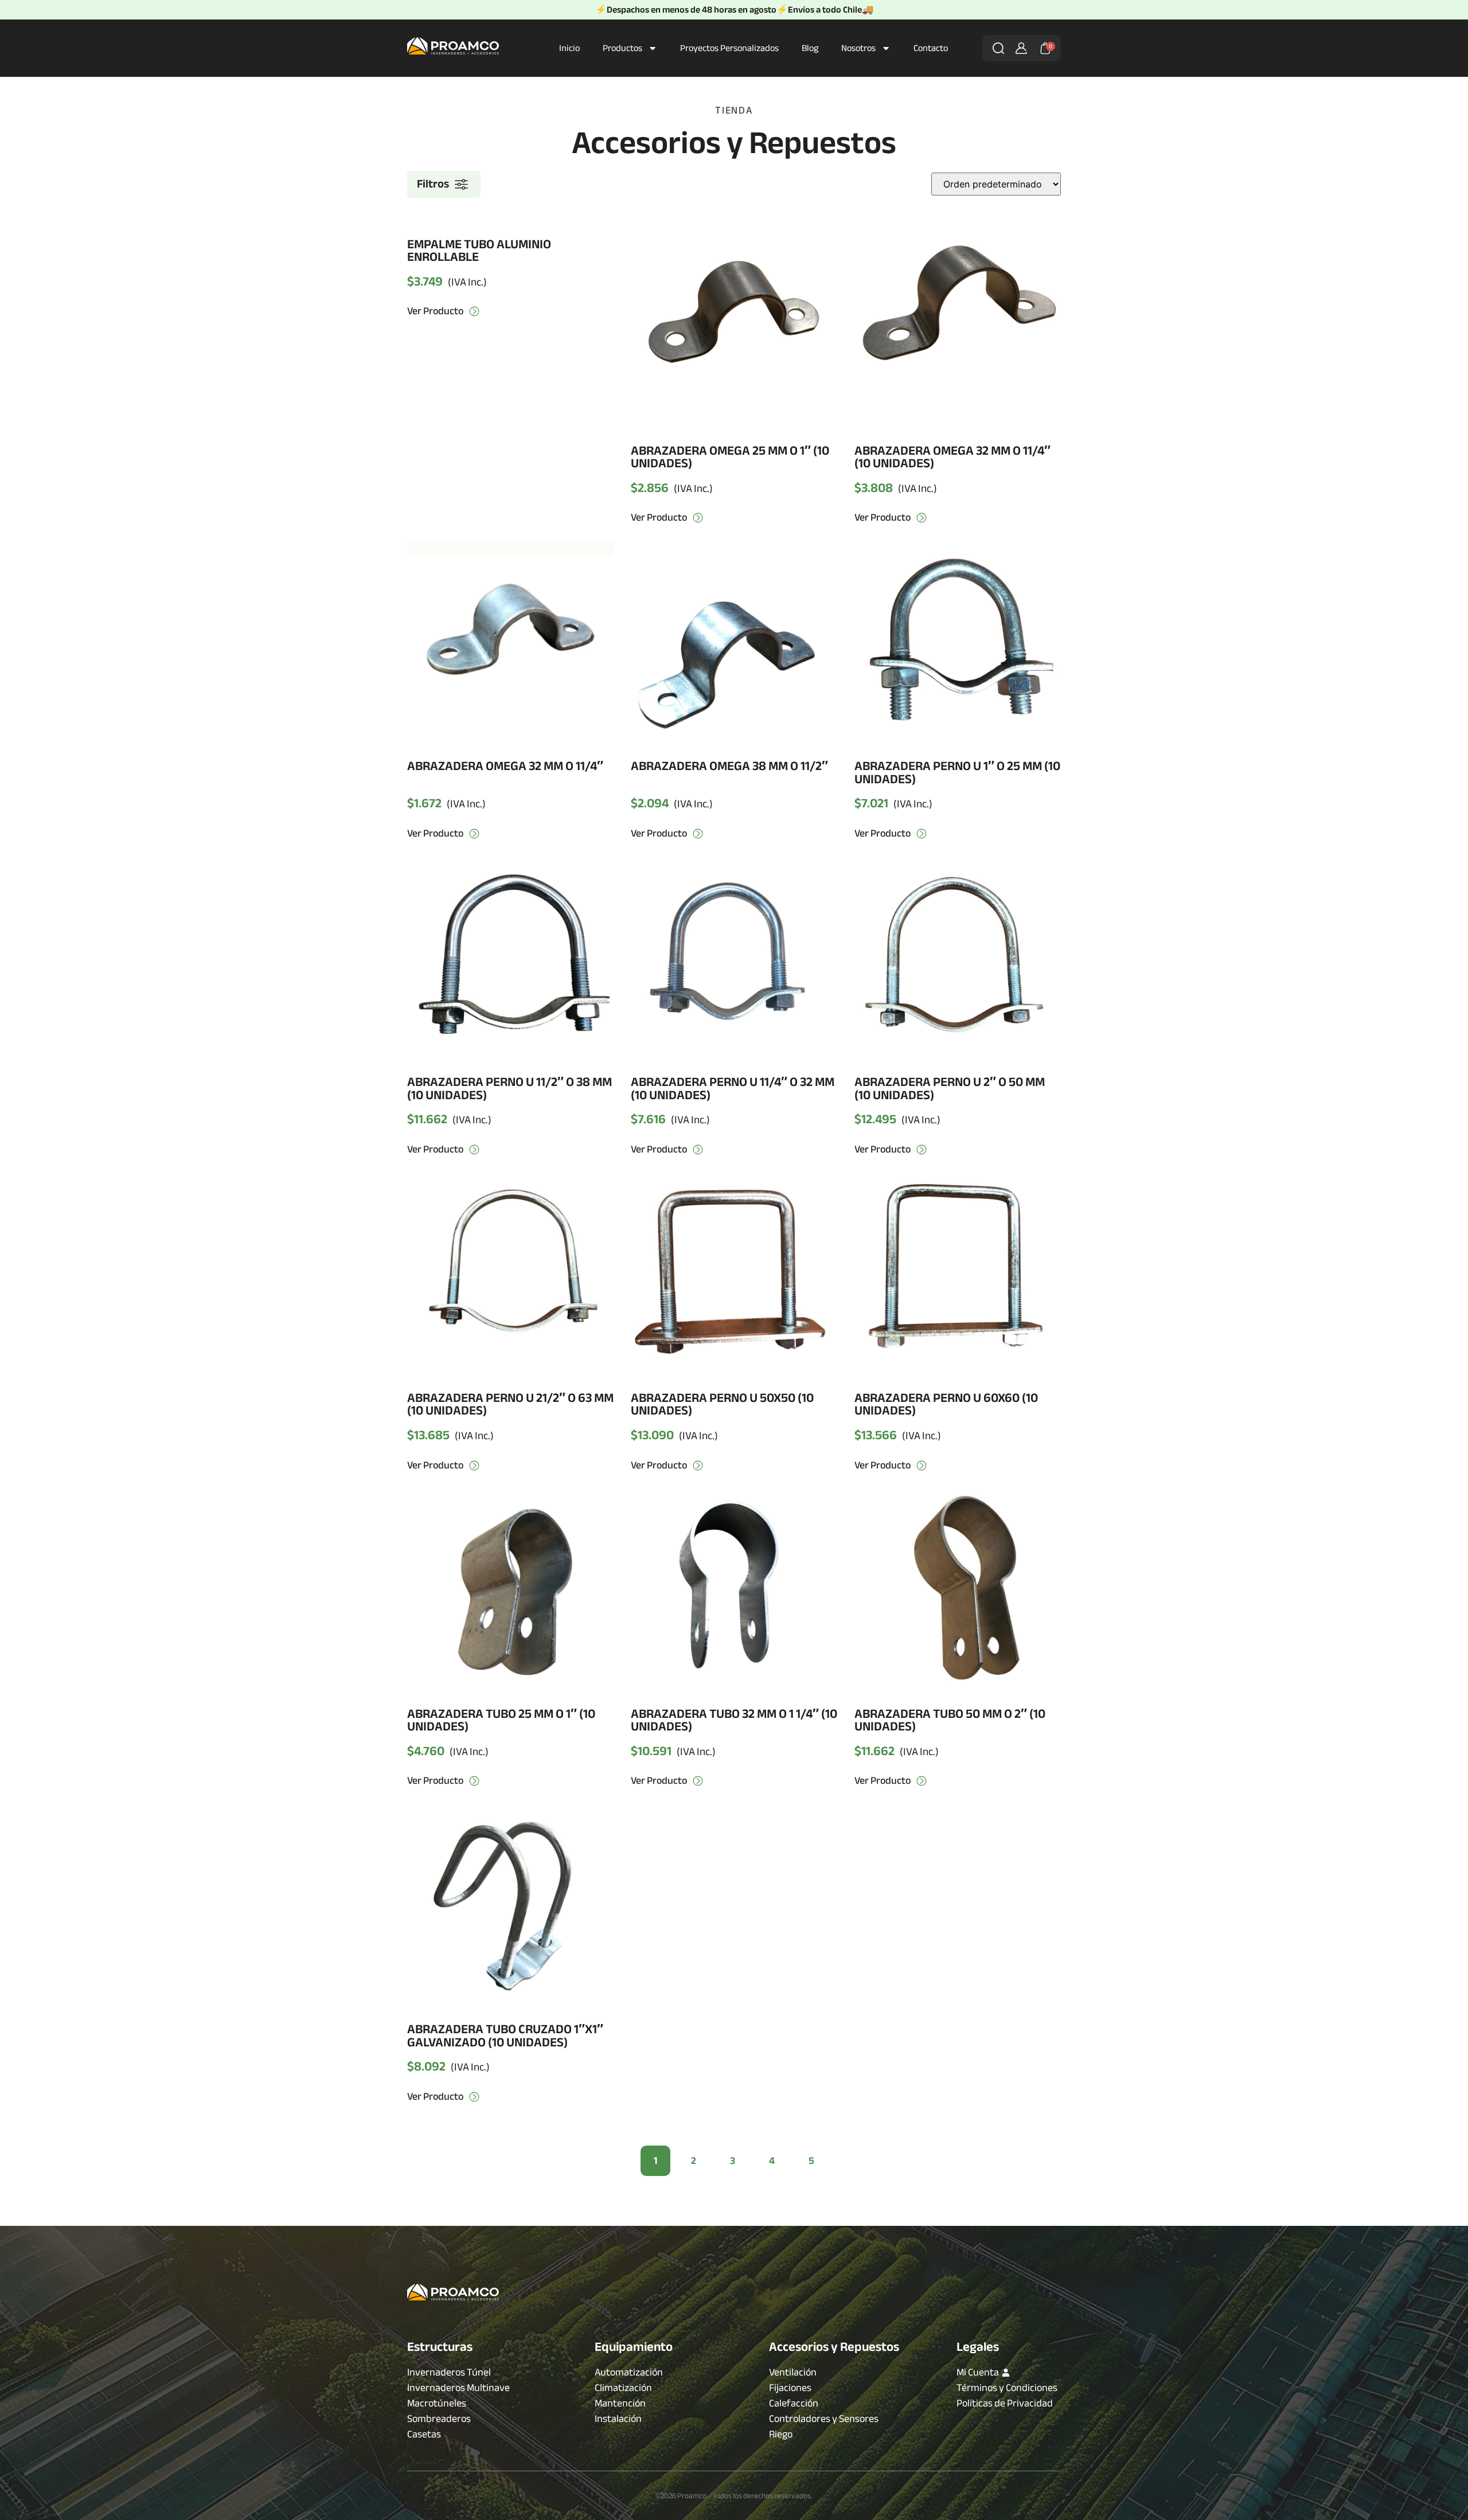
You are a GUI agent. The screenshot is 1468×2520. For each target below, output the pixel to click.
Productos (622, 48)
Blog (810, 48)
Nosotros (858, 48)
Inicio (569, 48)
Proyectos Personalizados (729, 48)
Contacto (931, 48)
